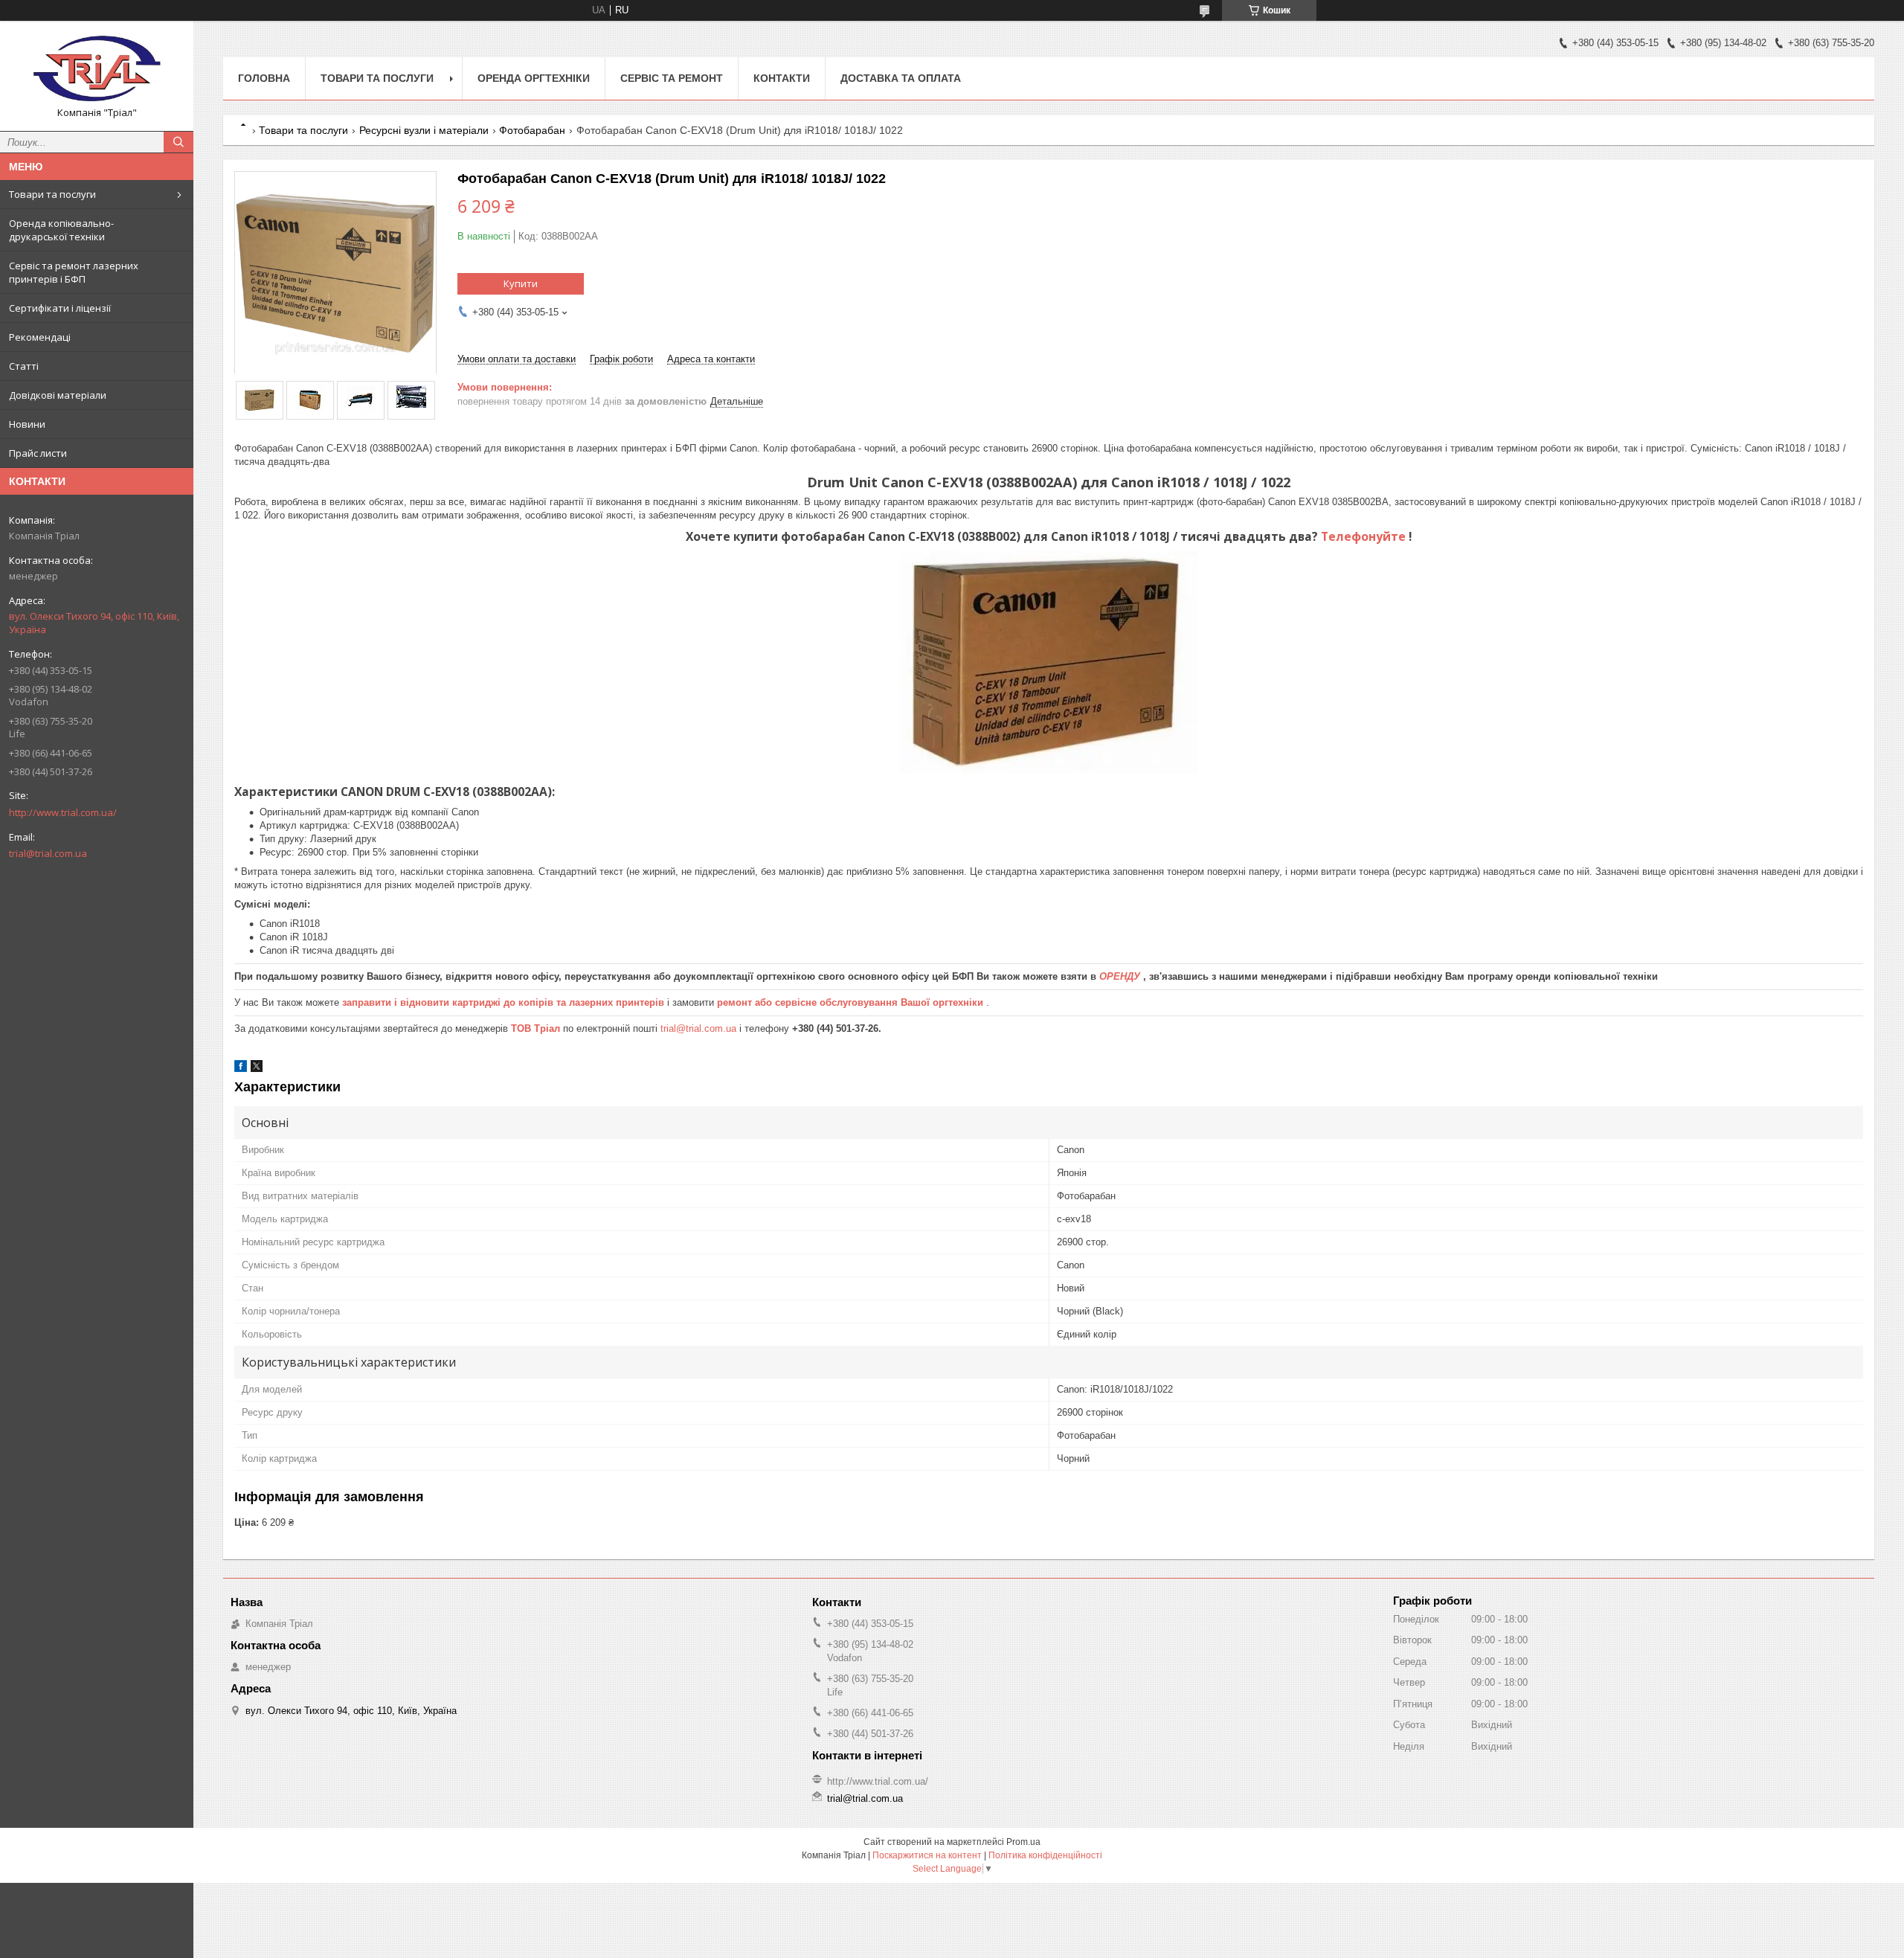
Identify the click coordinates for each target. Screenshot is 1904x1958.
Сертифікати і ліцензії (60, 308)
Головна (264, 78)
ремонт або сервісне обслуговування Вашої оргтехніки (852, 1002)
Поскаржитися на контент (927, 1855)
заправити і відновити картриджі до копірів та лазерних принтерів (505, 1002)
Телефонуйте (1365, 536)
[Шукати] (178, 142)
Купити (521, 283)
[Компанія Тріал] (97, 69)
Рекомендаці (40, 337)
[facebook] (241, 1069)
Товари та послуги (52, 194)
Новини (27, 424)
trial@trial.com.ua (48, 853)
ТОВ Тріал (537, 1028)
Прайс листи (38, 453)
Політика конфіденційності (1045, 1855)
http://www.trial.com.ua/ (63, 812)
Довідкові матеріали (58, 395)
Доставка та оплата (901, 78)
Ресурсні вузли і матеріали (424, 130)
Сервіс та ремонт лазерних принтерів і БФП (74, 272)
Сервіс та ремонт (672, 78)
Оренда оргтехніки (534, 78)
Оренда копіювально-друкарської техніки (61, 230)
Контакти (782, 78)
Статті (24, 366)
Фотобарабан (532, 130)
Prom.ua (1023, 1842)
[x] (257, 1069)
